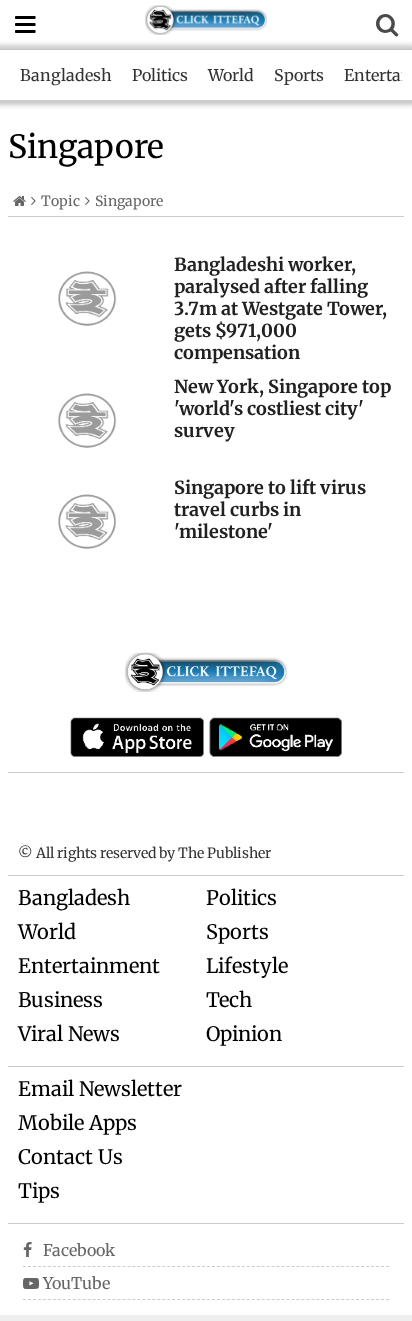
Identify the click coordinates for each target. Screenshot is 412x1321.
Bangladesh (66, 75)
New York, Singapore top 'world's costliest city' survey (282, 408)
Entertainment (89, 965)
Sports (299, 75)
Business (60, 999)
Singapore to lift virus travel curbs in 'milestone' (270, 509)
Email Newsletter (100, 1088)
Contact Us (70, 1156)
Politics (160, 75)
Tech (229, 999)
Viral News (69, 1033)
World (231, 75)
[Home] (19, 201)
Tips (39, 1190)
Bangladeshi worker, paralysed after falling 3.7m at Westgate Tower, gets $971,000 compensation (280, 308)
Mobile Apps (77, 1122)
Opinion (244, 1033)
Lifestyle (247, 965)
